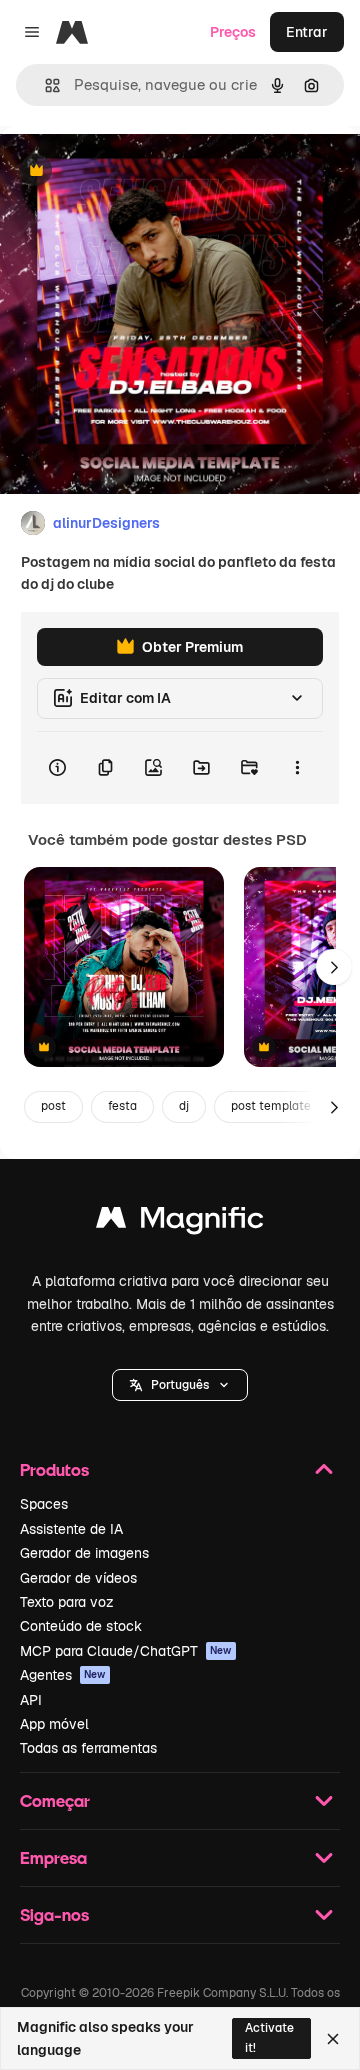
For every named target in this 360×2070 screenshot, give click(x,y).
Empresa (53, 1857)
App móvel (54, 1724)
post (53, 1106)
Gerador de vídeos (78, 1578)
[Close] (333, 2039)
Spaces (44, 1504)
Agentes (63, 1675)
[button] (180, 1385)
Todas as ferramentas (88, 1748)
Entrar (307, 32)
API (31, 1700)
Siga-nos (54, 1914)
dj (184, 1106)
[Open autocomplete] (44, 85)
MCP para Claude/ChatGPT (126, 1651)
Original (128, 171)
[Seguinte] (334, 967)
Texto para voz (67, 1602)
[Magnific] (180, 1222)
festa (122, 1106)
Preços (233, 32)
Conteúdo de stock (81, 1626)
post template (271, 1106)
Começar (55, 1800)
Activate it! (269, 2037)
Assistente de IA (71, 1529)
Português (180, 1385)
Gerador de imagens (84, 1553)
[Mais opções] (297, 768)
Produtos (54, 1469)
